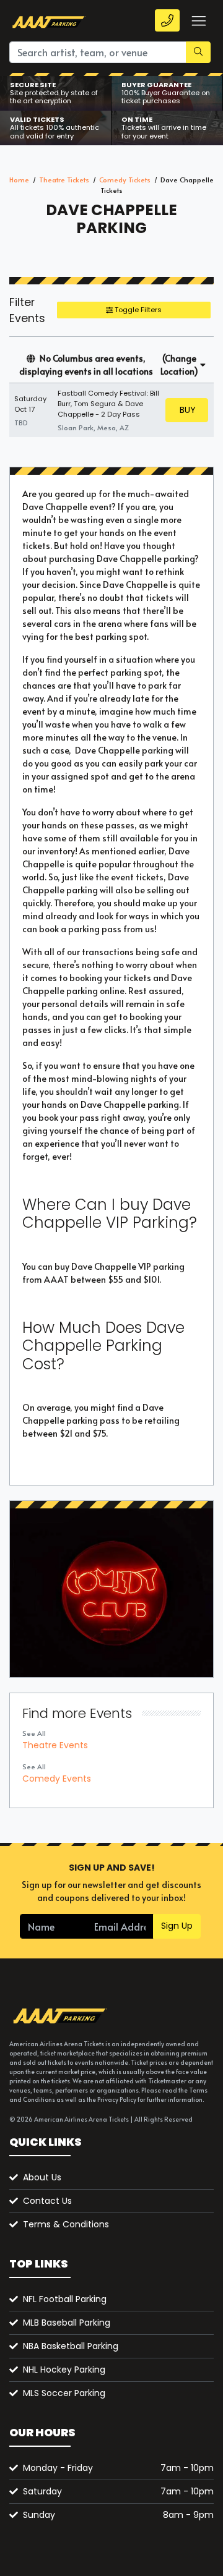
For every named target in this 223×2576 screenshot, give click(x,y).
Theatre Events (55, 1745)
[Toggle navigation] (198, 21)
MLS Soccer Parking (64, 2393)
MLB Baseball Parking (67, 2323)
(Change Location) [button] (179, 365)
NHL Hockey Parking (64, 2370)
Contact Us (47, 2201)
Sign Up (177, 1926)
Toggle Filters (137, 310)
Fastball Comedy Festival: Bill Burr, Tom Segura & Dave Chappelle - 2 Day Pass (108, 404)
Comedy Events (57, 1779)
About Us (42, 2177)
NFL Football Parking (65, 2299)
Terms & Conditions (66, 2224)
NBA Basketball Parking (71, 2346)
